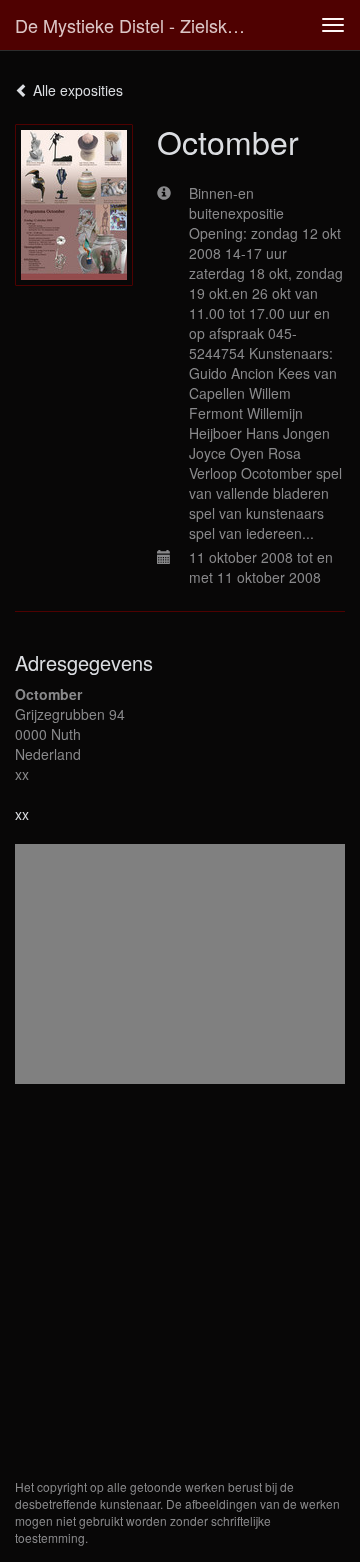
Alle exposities (76, 90)
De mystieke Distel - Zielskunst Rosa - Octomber (138, 25)
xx (22, 814)
